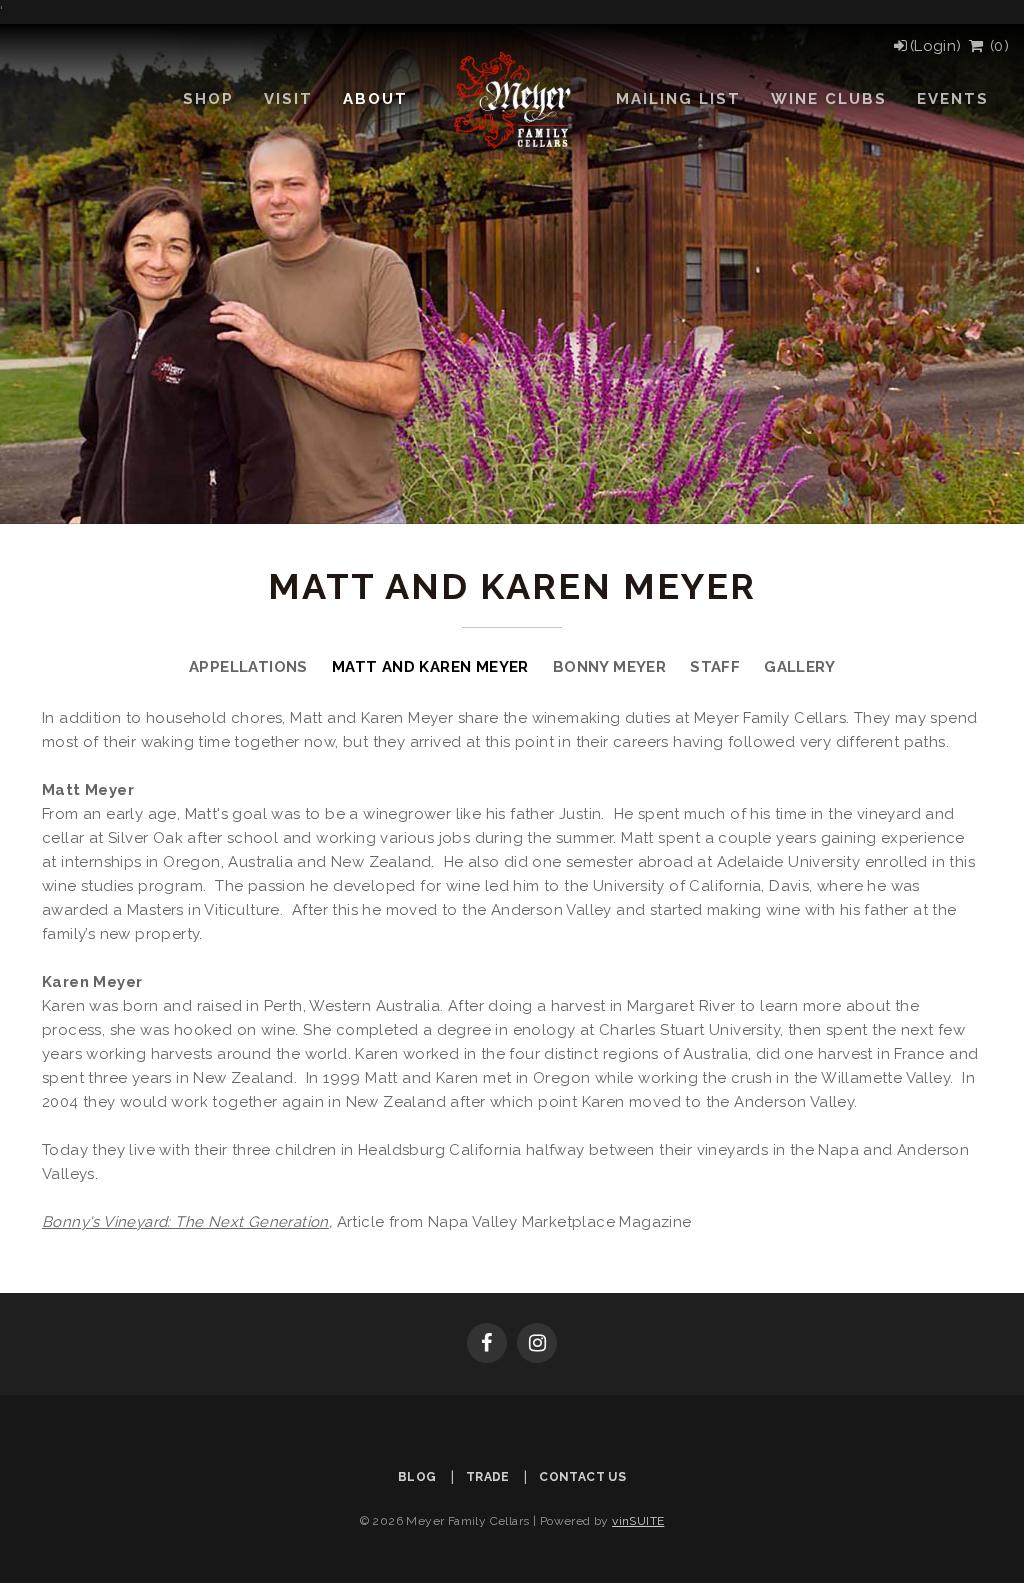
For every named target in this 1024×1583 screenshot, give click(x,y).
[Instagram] (537, 1345)
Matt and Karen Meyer (430, 667)
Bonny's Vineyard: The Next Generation (185, 1222)
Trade (488, 1477)
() (997, 46)
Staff (715, 667)
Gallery (799, 667)
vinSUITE (638, 1521)
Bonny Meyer (609, 667)
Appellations (248, 667)
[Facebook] (487, 1345)
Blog (417, 1477)
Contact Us (582, 1477)
